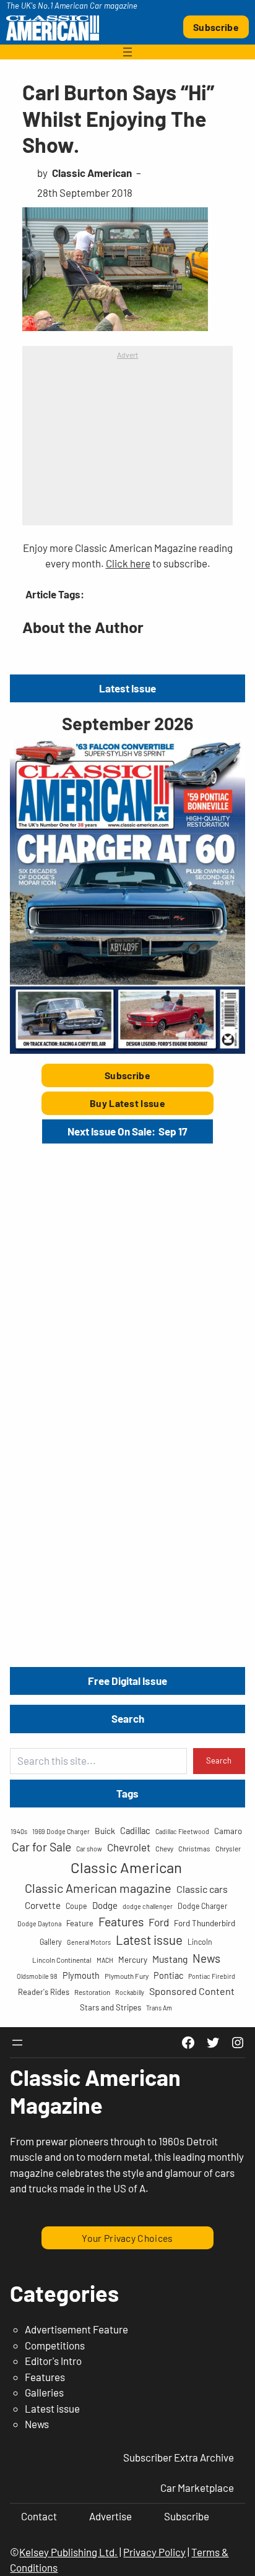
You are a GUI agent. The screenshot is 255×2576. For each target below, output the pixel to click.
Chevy (164, 1848)
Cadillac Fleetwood (182, 1831)
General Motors (89, 1942)
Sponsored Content (192, 1991)
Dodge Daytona (39, 1923)
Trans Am (159, 2008)
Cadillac (135, 1830)
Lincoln (200, 1942)
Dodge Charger (202, 1906)
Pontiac (168, 1975)
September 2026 (127, 723)
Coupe (76, 1906)
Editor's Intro (53, 2361)
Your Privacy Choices (127, 2238)
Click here (128, 563)
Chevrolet (129, 1847)
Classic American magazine (98, 1888)
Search (219, 1760)
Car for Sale (41, 1846)
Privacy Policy (154, 2552)
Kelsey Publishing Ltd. (68, 2552)
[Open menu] (127, 52)
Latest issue (149, 1940)
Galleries (44, 2392)
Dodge (105, 1905)
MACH (105, 1960)
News (206, 1958)
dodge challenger (148, 1906)
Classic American (126, 1867)
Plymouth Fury (127, 1976)
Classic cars (202, 1889)
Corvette (43, 1905)
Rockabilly (130, 1992)
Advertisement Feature (76, 2329)
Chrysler (228, 1848)
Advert (127, 355)
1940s (19, 1831)
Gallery (51, 1942)
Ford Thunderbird (205, 1923)
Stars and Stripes (110, 2007)
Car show (89, 1849)
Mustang (170, 1959)
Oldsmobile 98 (37, 1976)
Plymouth (81, 1975)
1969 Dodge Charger (61, 1831)
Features (121, 1921)
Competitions (55, 2345)
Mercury (133, 1960)
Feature (80, 1923)
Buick (105, 1831)
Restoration (92, 1992)
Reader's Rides (44, 1992)
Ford (159, 1922)
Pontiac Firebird (212, 1976)
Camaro (228, 1831)
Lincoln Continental (62, 1960)
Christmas (194, 1848)
